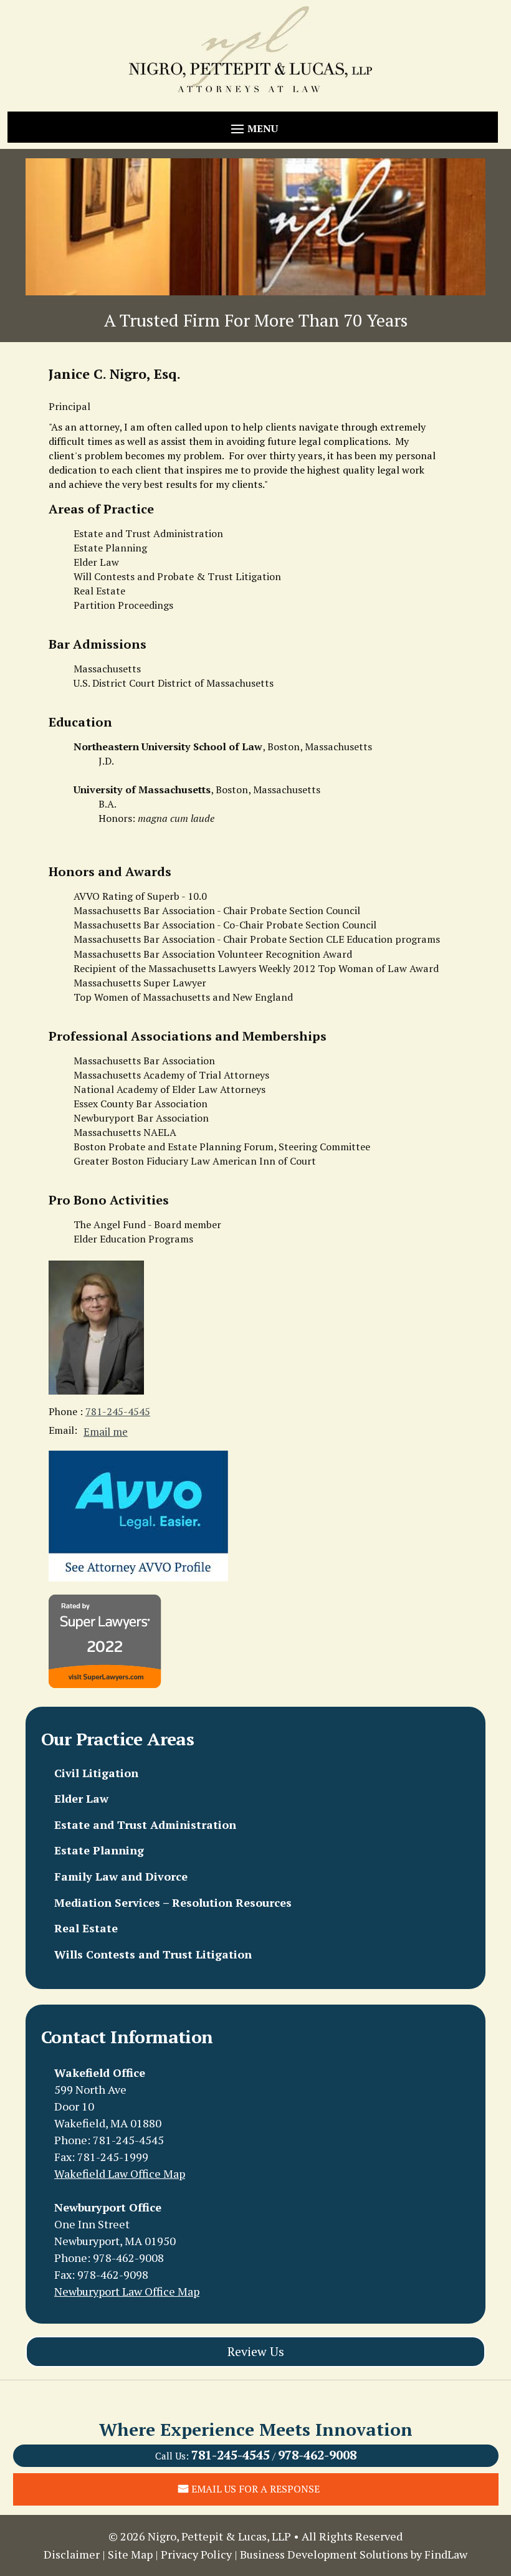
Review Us (256, 2351)
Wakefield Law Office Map (120, 2173)
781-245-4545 (118, 1411)
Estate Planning (99, 1851)
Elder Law (81, 1799)
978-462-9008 (128, 2258)
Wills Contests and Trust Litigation (153, 1955)
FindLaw (446, 2554)
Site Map (130, 2554)
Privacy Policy (196, 2554)
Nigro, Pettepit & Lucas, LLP (219, 2536)
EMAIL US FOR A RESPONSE (255, 2489)
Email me (106, 1432)
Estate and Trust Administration (145, 1825)
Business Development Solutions (324, 2554)
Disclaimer (72, 2554)
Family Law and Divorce (121, 1877)
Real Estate (86, 1929)
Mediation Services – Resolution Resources (173, 1903)
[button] (252, 128)
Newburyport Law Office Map (127, 2291)
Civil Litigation (96, 1773)
